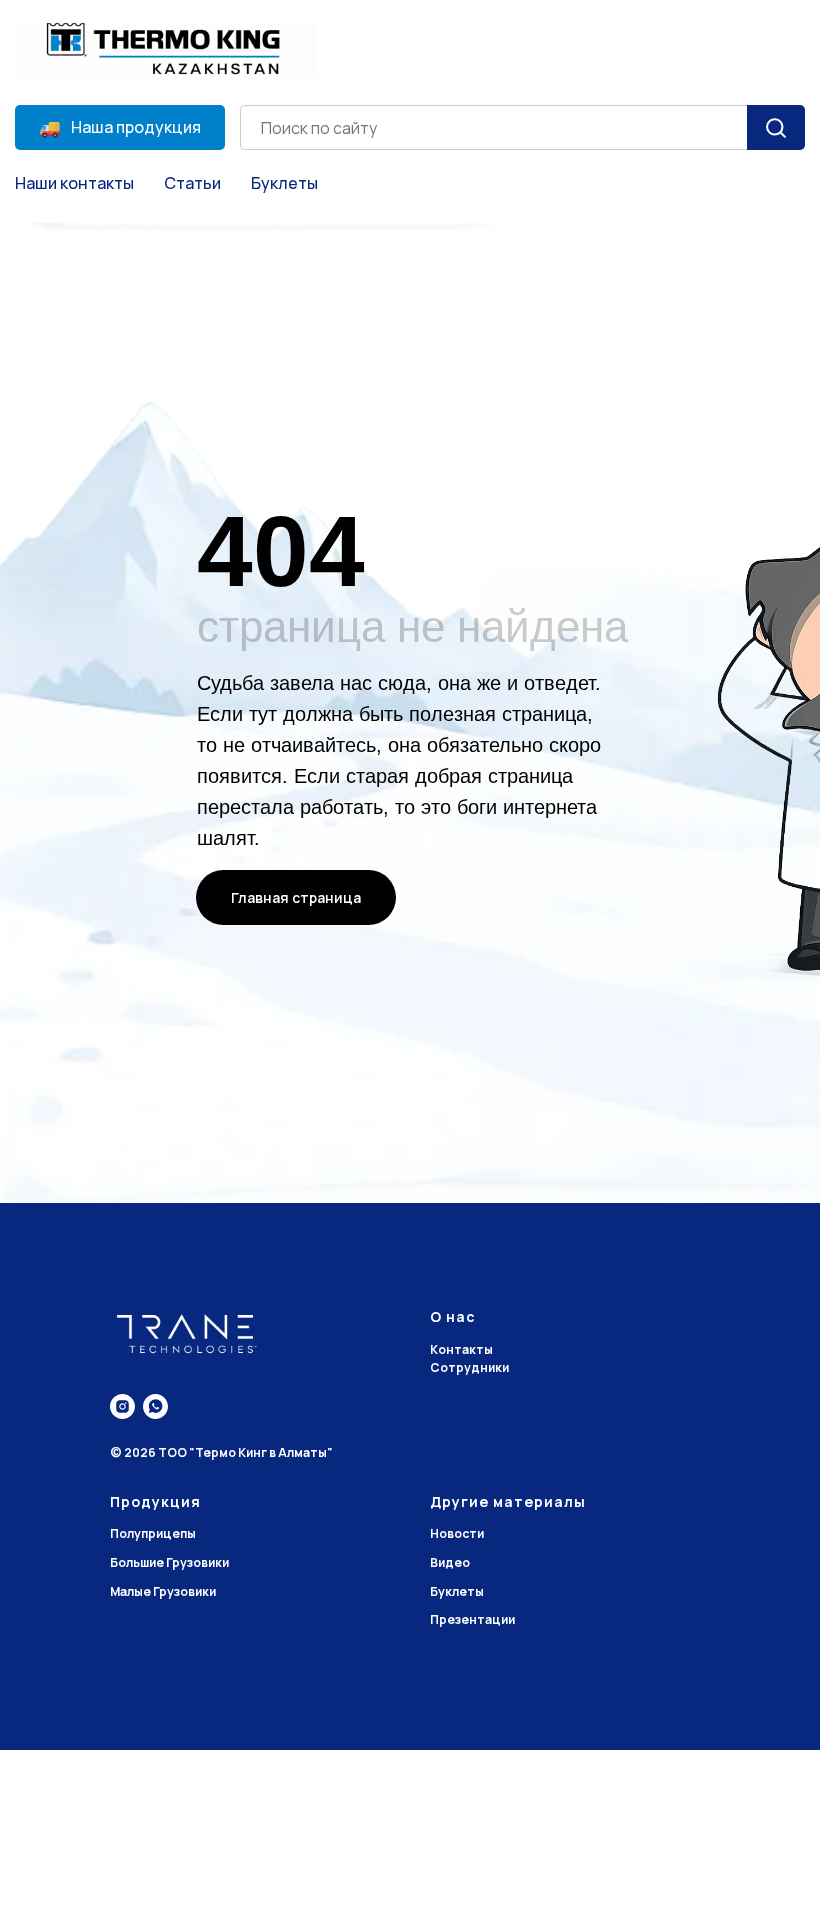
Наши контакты (74, 183)
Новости (457, 1533)
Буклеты (284, 183)
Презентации (472, 1619)
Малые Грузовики (163, 1591)
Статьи (192, 183)
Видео (450, 1562)
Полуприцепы (153, 1533)
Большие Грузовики (169, 1562)
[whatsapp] (155, 1406)
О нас (453, 1316)
